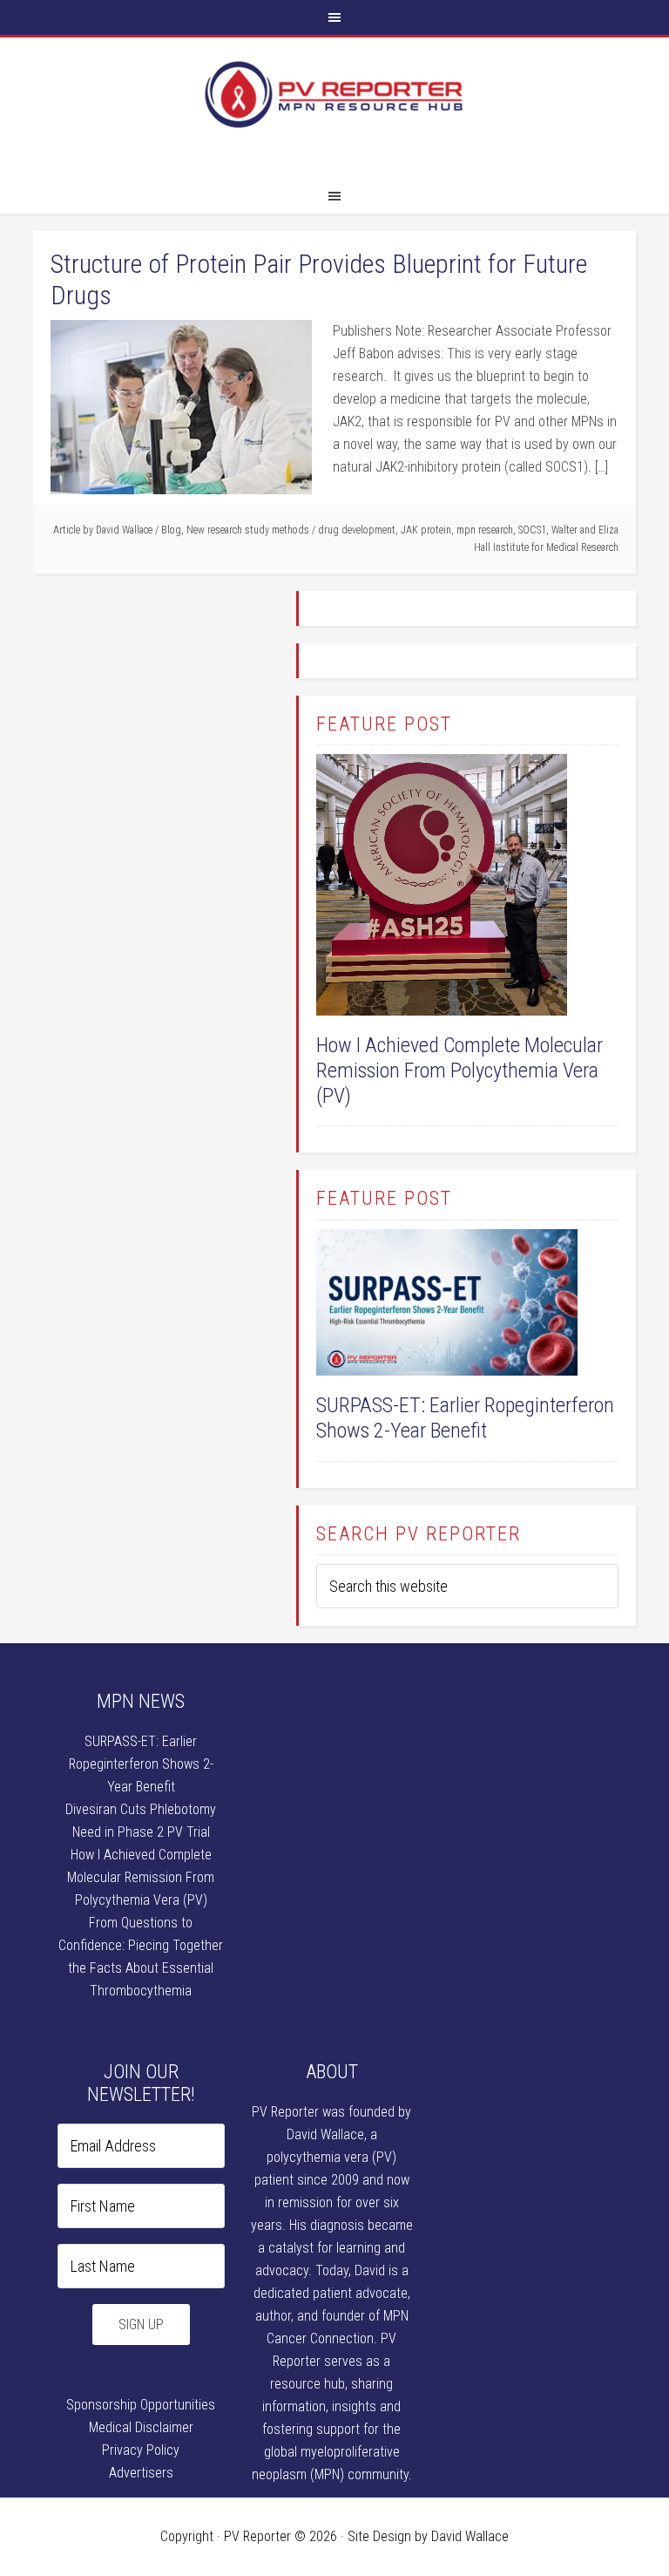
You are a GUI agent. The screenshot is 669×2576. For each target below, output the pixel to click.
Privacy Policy (141, 2450)
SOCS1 (532, 530)
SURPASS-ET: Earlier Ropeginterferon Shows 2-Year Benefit (465, 1418)
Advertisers (141, 2473)
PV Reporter (334, 112)
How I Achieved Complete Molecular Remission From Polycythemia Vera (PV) (460, 1071)
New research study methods (248, 530)
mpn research (485, 530)
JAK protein (426, 530)
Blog (171, 530)
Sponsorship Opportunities (141, 2405)
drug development (357, 530)
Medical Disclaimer (141, 2427)
